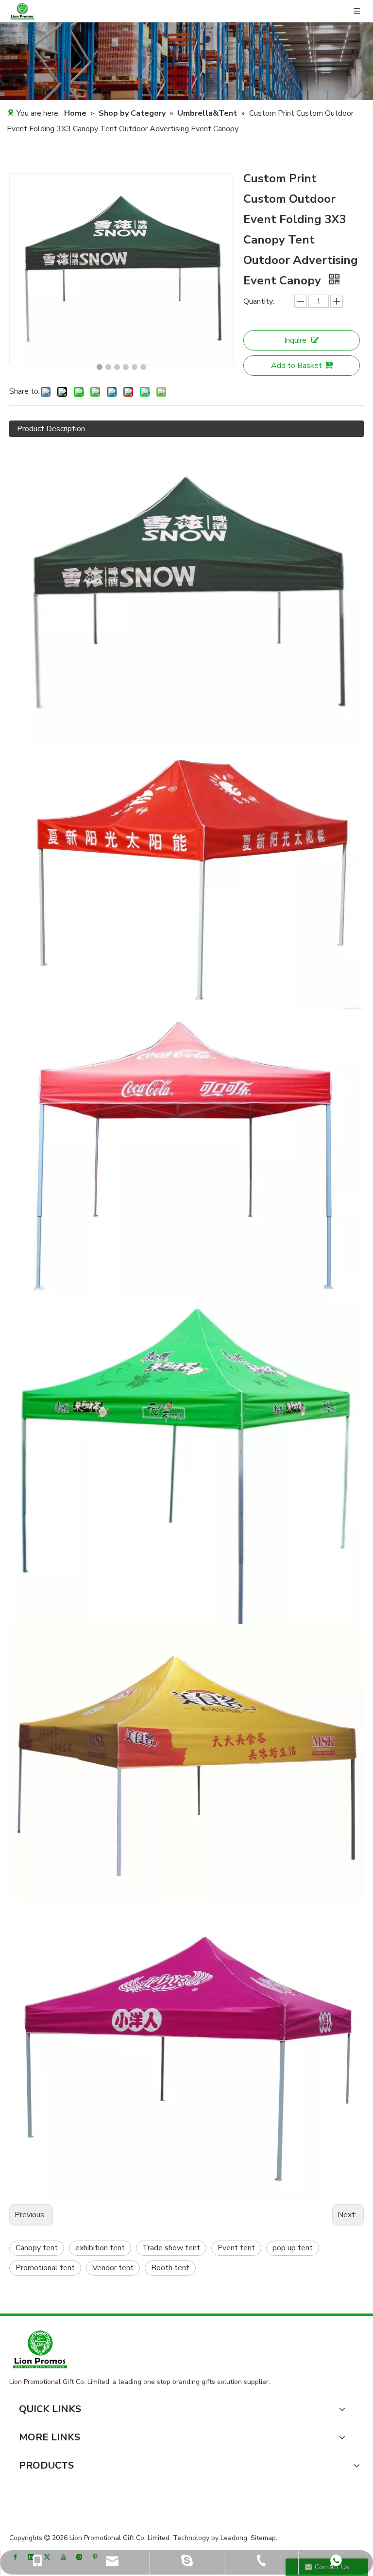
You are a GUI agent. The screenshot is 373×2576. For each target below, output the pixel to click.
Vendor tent (113, 2268)
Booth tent (170, 2268)
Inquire (295, 340)
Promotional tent (45, 2268)
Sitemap (263, 2538)
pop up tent (293, 2248)
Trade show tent (171, 2248)
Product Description (51, 429)
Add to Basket (297, 366)
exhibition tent (100, 2248)
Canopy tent (37, 2248)
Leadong (234, 2538)
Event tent (236, 2248)
